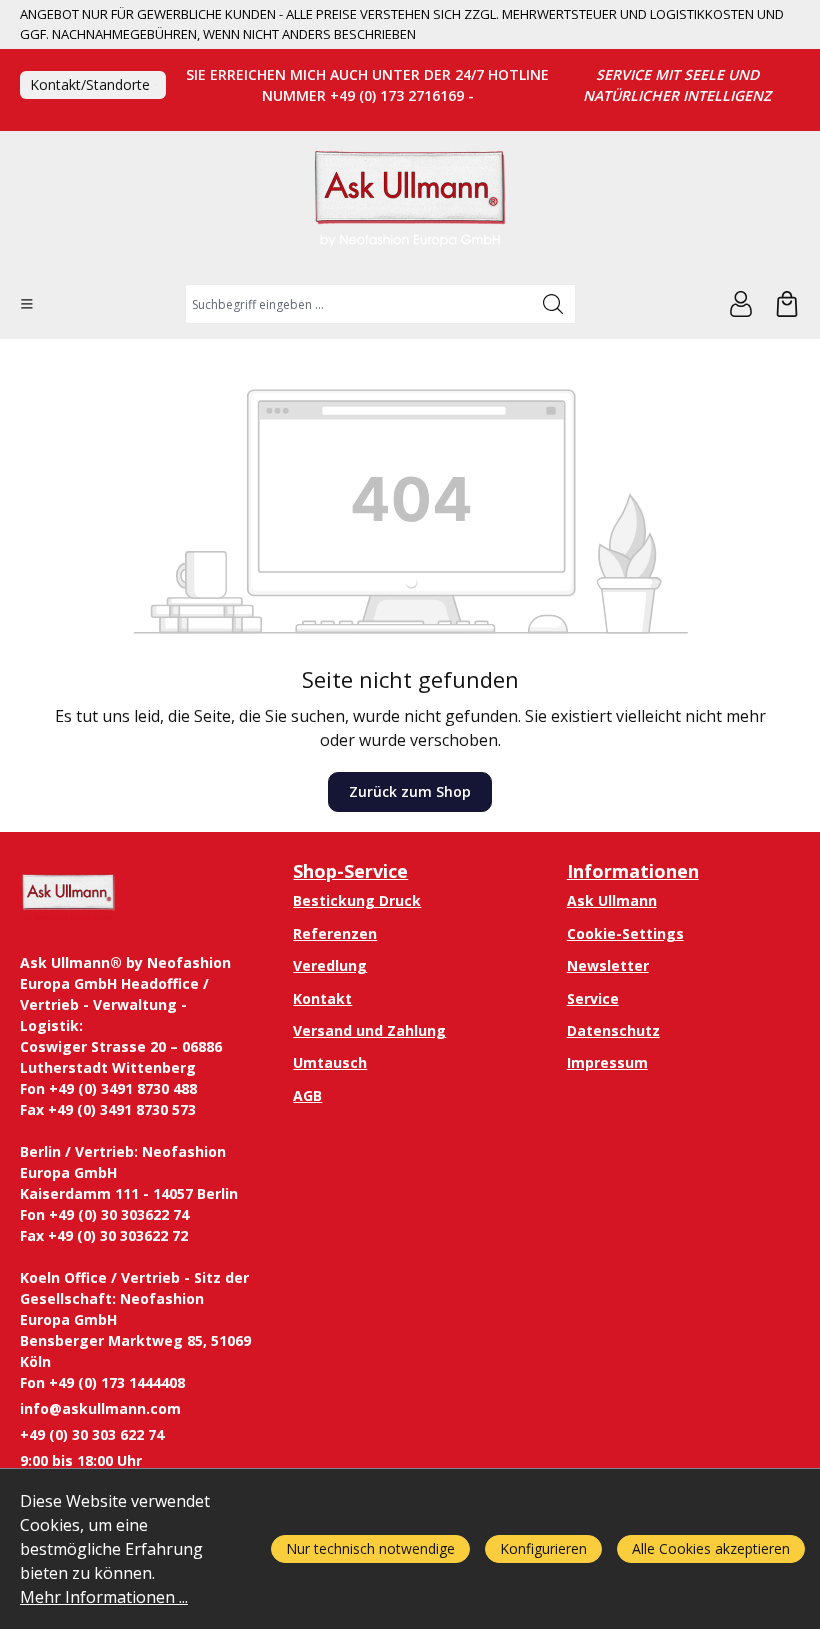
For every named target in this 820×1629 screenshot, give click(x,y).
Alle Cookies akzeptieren (711, 1548)
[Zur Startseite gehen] (410, 207)
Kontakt (322, 998)
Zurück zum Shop (410, 791)
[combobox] (358, 304)
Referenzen (335, 933)
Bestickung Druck (357, 900)
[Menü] (27, 304)
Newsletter (608, 965)
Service (593, 998)
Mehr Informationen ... (104, 1597)
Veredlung (330, 965)
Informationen (633, 871)
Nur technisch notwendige (370, 1548)
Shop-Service (350, 871)
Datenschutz (613, 1030)
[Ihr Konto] (741, 304)
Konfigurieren (543, 1548)
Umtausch (330, 1062)
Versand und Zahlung (369, 1030)
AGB (307, 1095)
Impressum (607, 1062)
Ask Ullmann (612, 900)
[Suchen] (553, 304)
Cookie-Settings (625, 933)
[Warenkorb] (787, 304)
